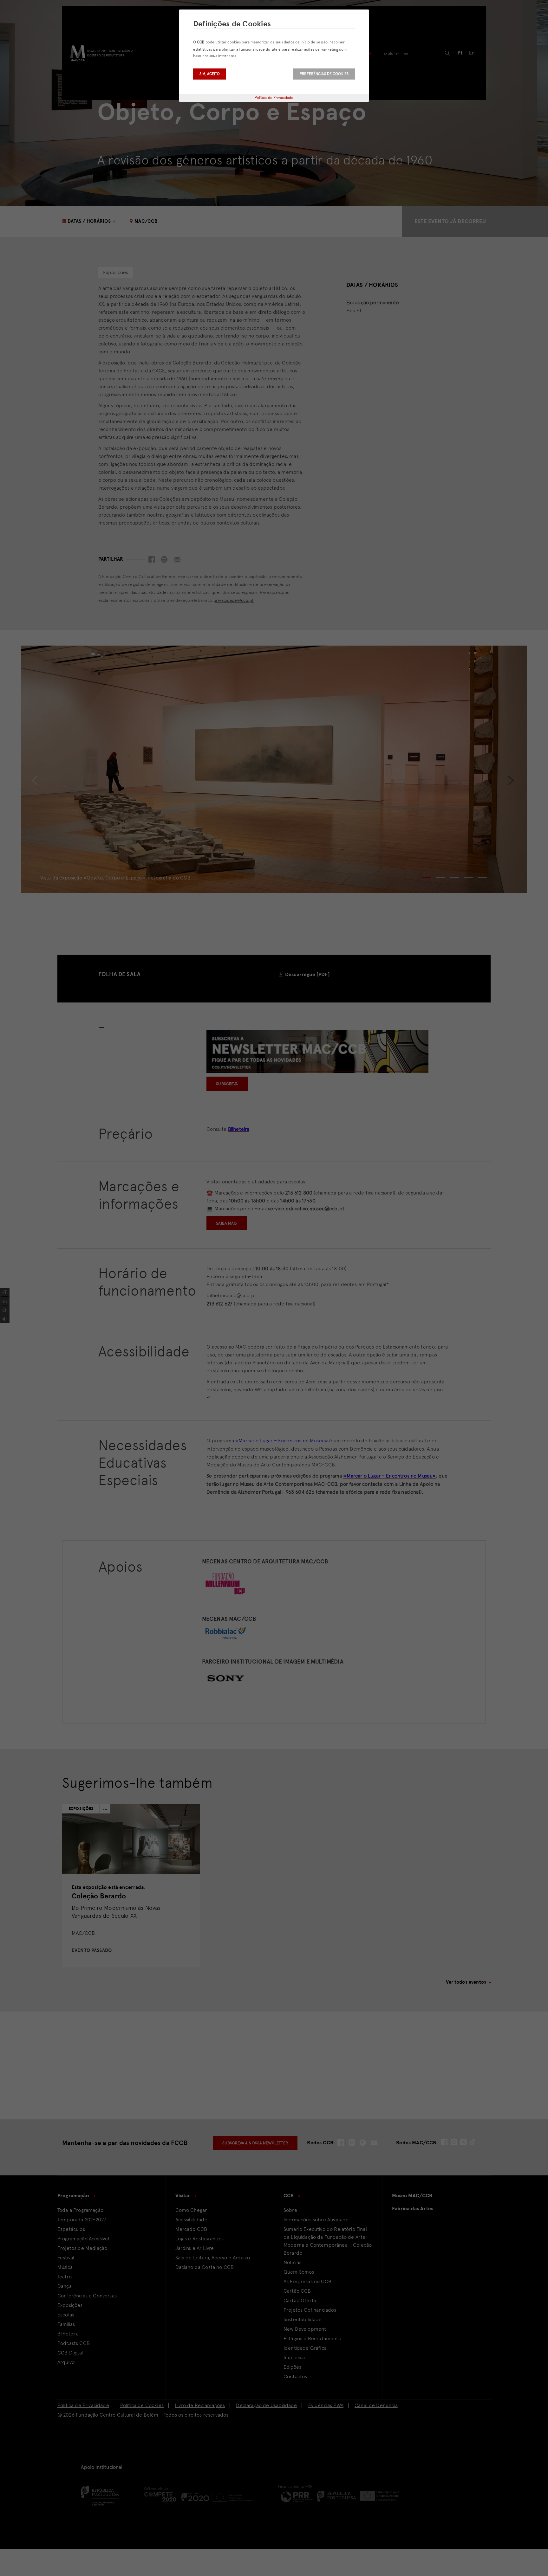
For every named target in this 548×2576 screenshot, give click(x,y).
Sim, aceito (210, 74)
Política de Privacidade (274, 98)
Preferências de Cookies (324, 74)
